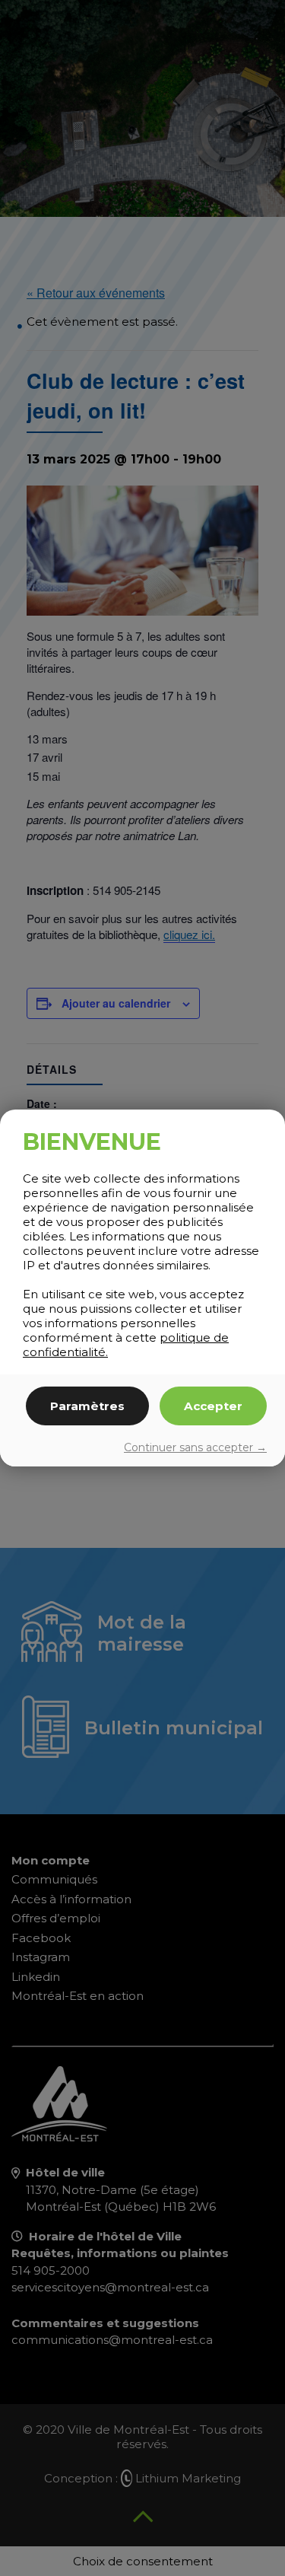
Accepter (213, 1406)
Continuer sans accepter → (195, 1447)
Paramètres (87, 1406)
